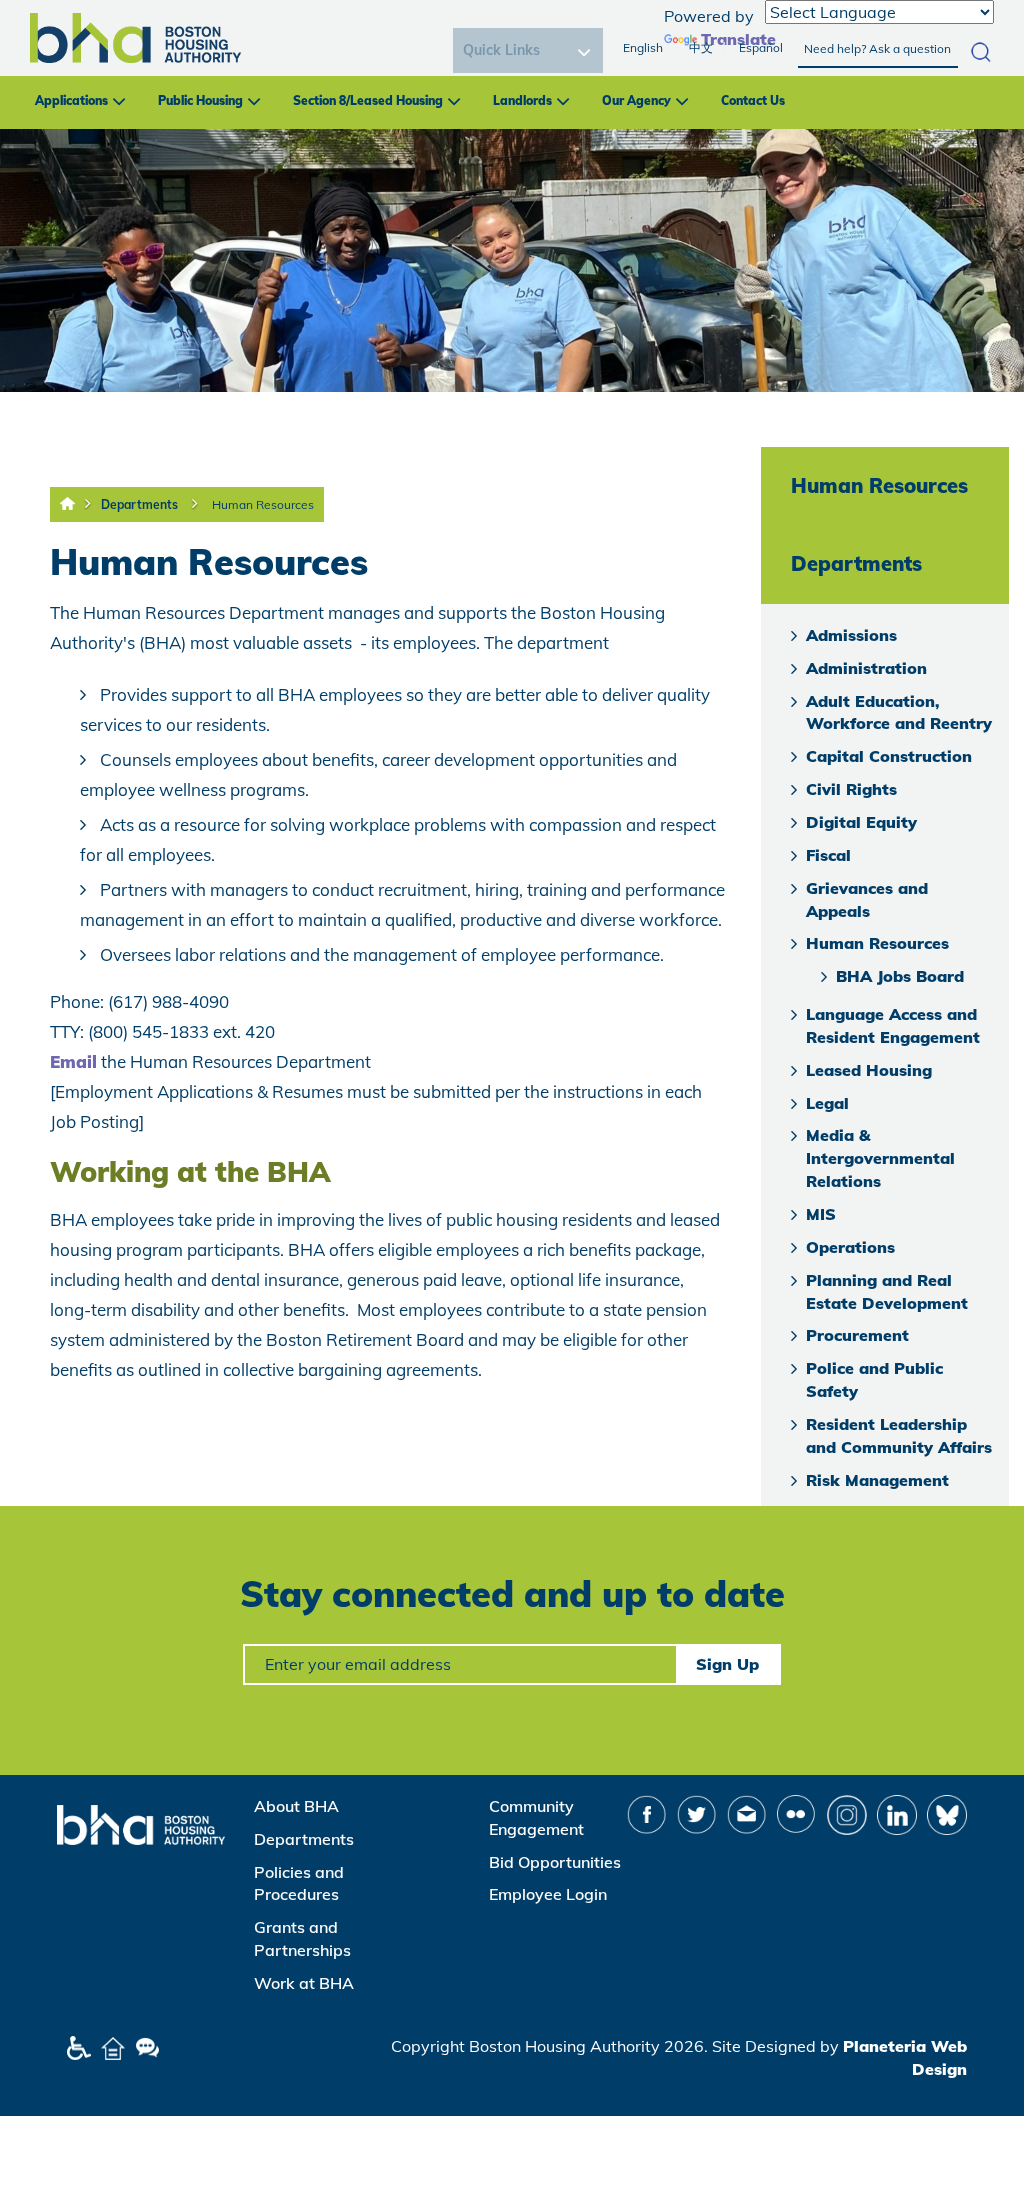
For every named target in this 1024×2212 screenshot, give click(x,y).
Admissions (851, 635)
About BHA (296, 1806)
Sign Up (727, 1664)
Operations (850, 1247)
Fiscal (828, 855)
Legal (827, 1103)
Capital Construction (889, 756)
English (643, 47)
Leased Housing (869, 1070)
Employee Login (548, 1894)
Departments (139, 504)
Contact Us (753, 100)
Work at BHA (304, 1983)
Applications (71, 100)
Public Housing (200, 100)
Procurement (857, 1335)
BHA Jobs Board (900, 976)
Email (73, 1061)
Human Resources (263, 504)
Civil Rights (851, 789)
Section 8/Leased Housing (368, 100)
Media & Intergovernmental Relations (880, 1158)
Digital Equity (861, 822)
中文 (701, 47)
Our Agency (636, 100)
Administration (866, 668)
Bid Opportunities (555, 1862)
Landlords (522, 100)
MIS (821, 1214)
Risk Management (877, 1480)
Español (761, 47)
